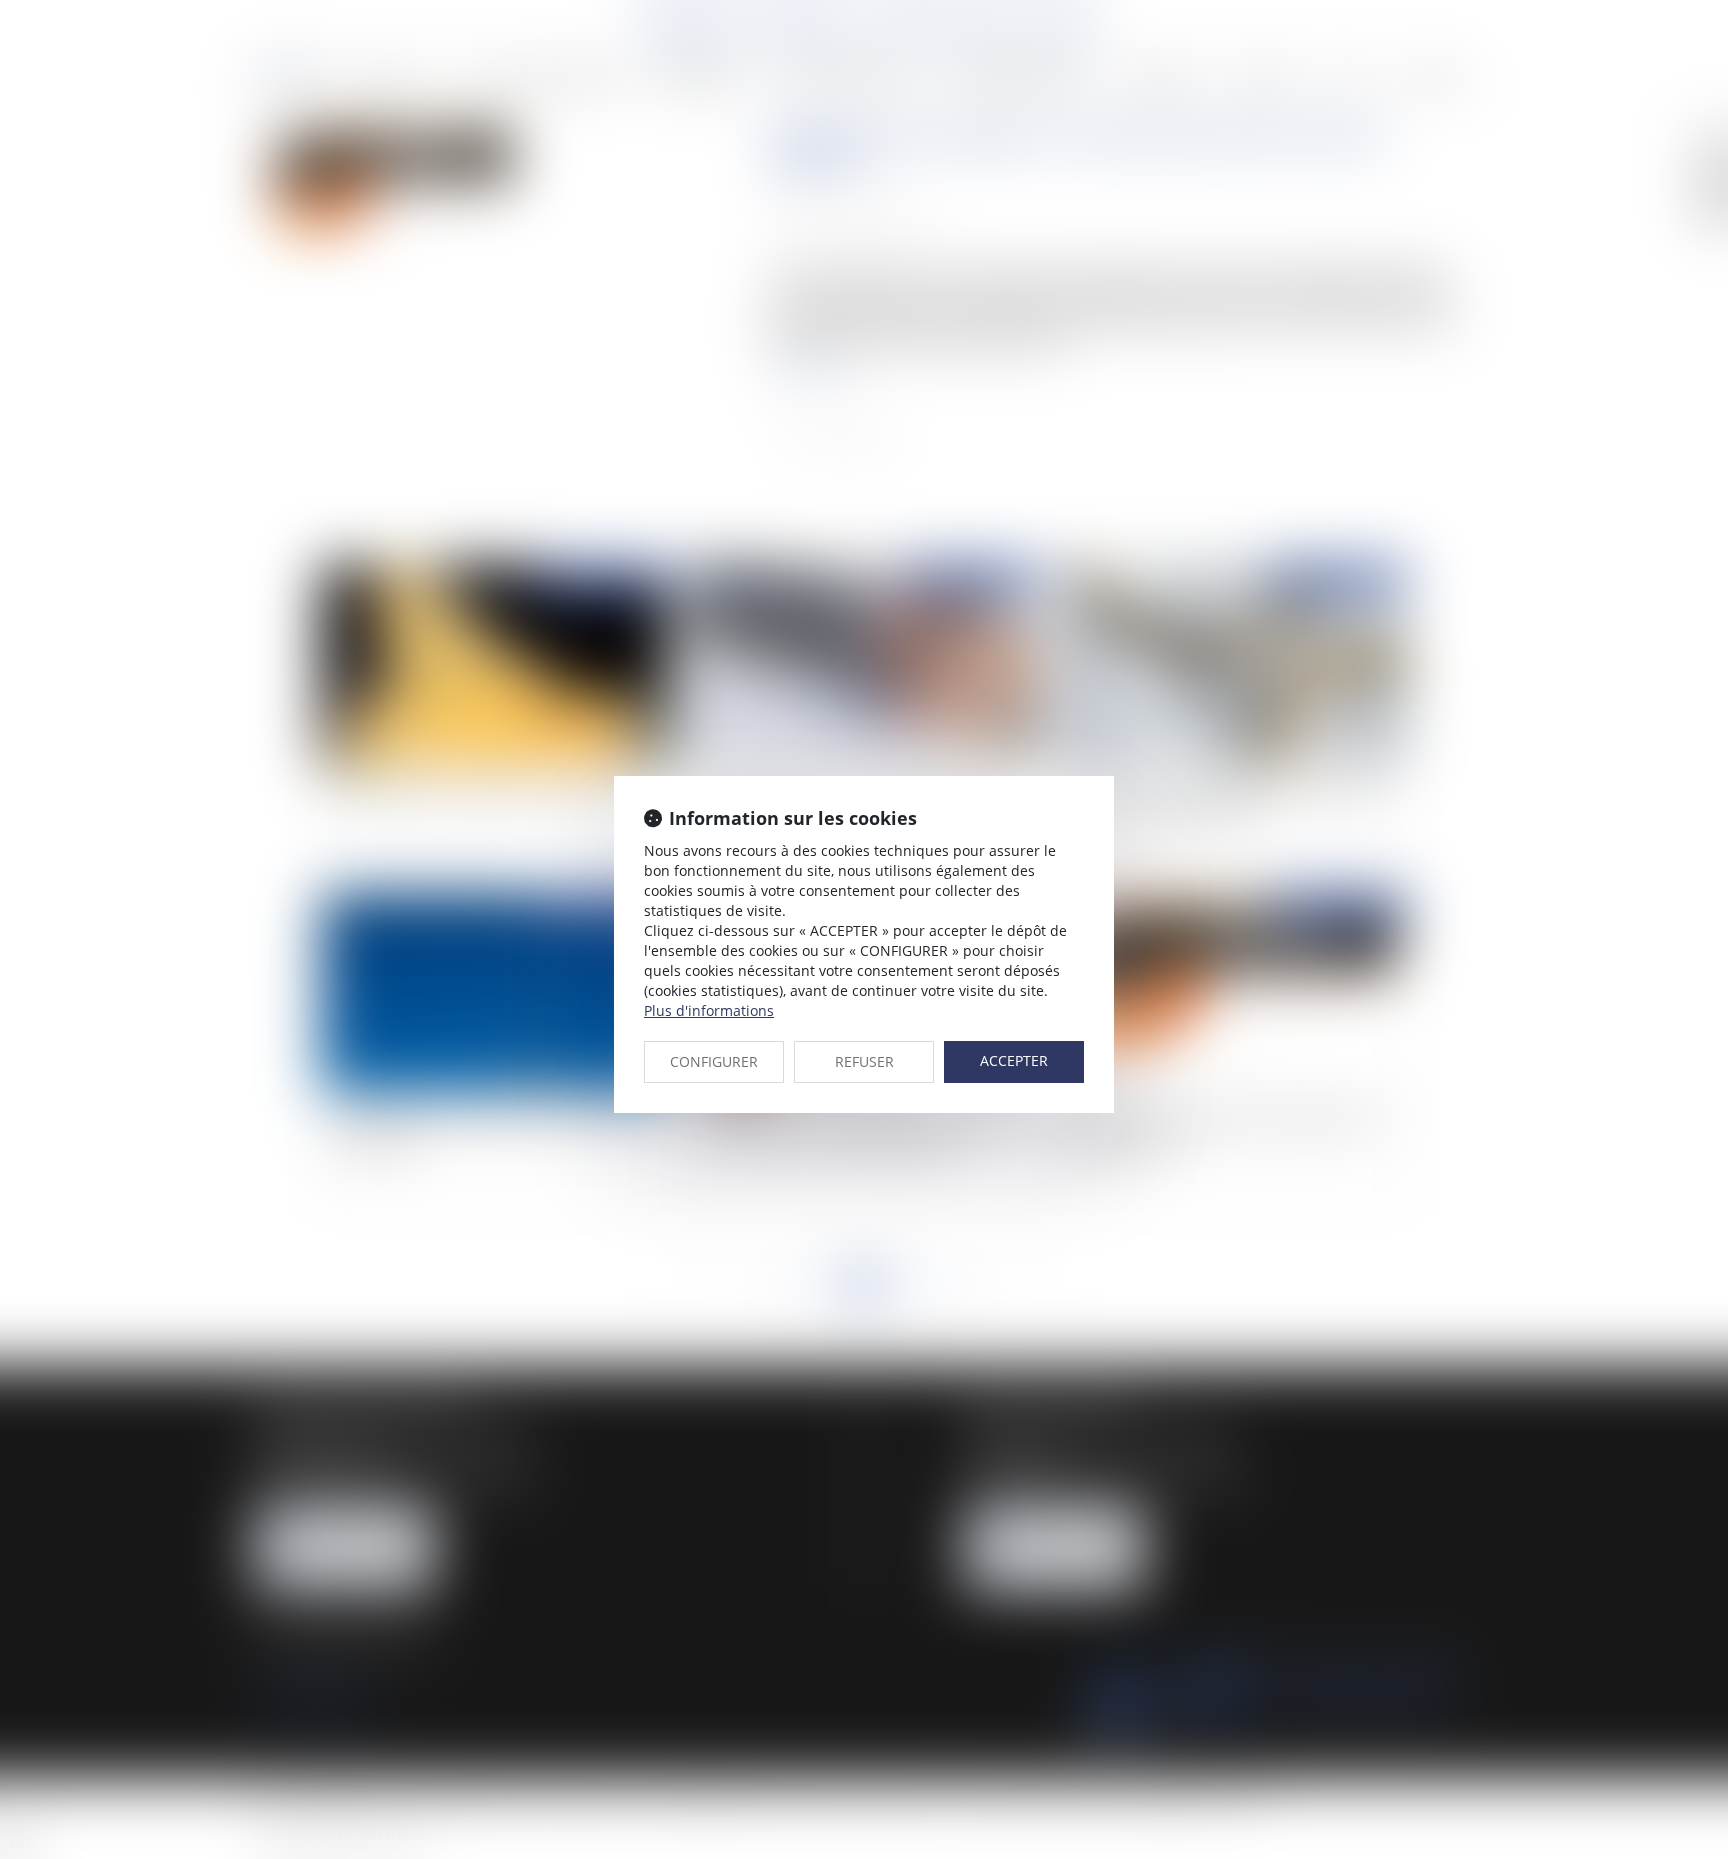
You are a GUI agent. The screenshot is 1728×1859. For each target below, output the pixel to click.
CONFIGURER (714, 1061)
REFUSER (864, 1061)
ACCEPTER (1014, 1060)
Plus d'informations (709, 1010)
